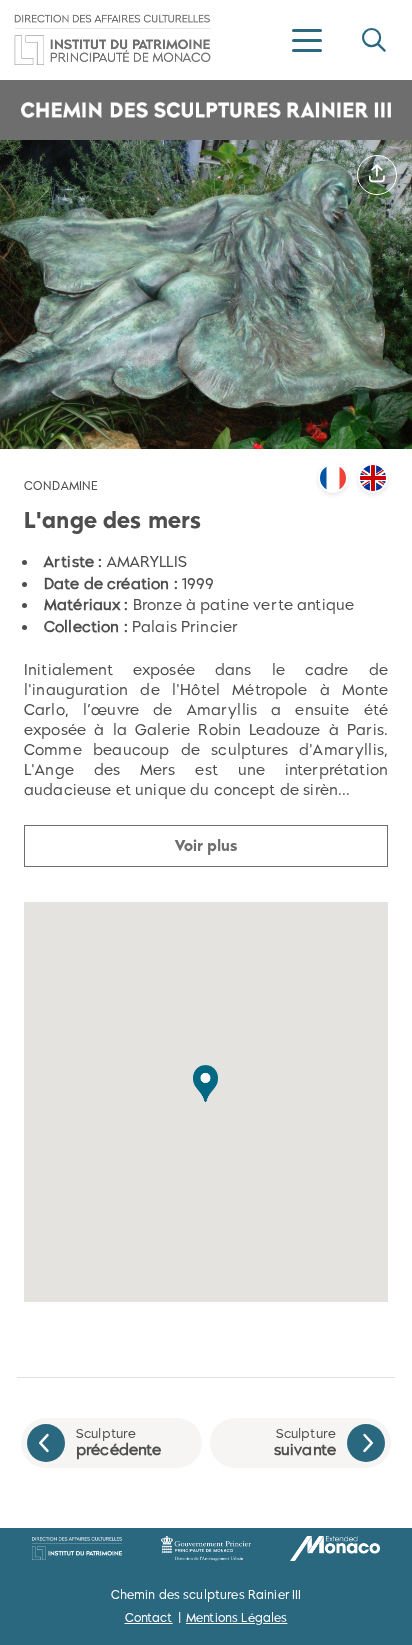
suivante (305, 1442)
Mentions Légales (236, 1617)
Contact (149, 1617)
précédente (119, 1442)
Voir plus (206, 845)
